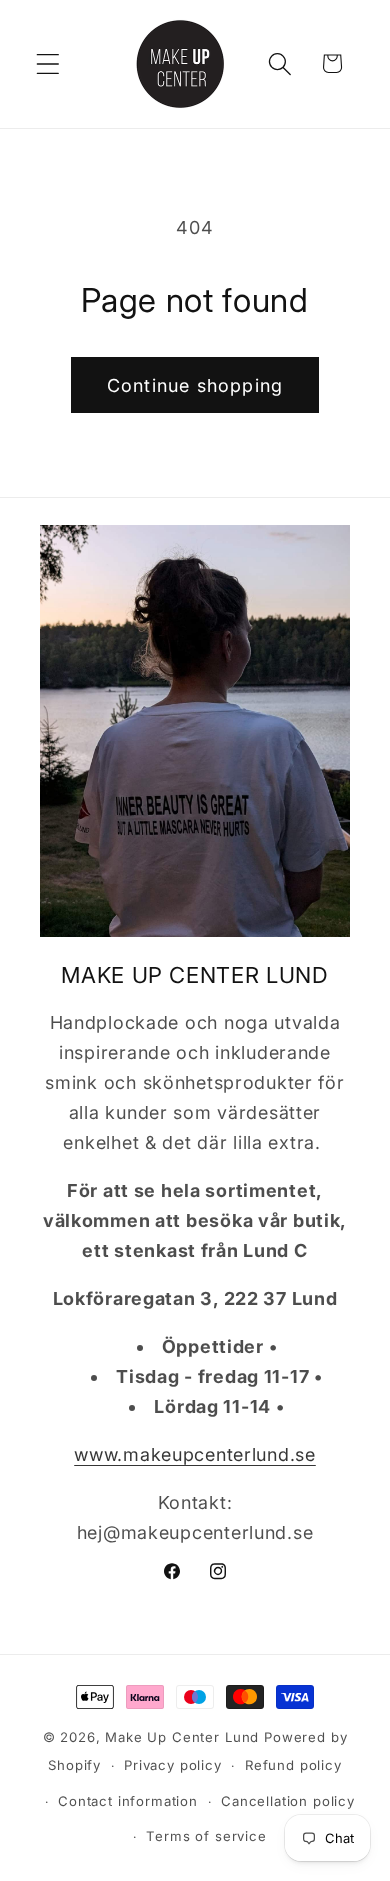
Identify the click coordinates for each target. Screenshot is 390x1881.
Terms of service (206, 1836)
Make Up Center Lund (184, 1737)
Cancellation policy (288, 1801)
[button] (48, 63)
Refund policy (293, 1765)
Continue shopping (195, 385)
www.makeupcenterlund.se (195, 1454)
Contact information (128, 1801)
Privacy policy (173, 1765)
